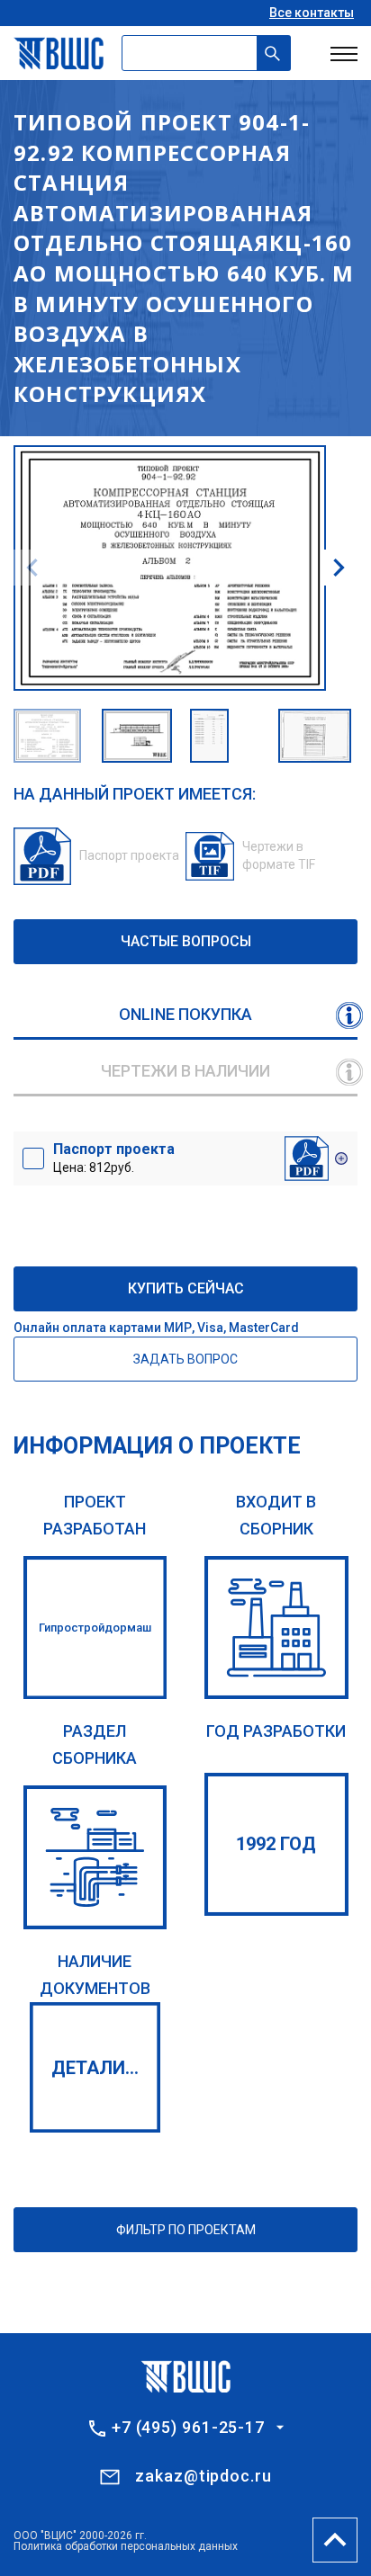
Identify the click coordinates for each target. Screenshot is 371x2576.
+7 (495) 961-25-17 (188, 2428)
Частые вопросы (186, 941)
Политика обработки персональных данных (126, 2546)
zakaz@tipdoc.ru (204, 2476)
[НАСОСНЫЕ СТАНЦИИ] (95, 1857)
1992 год (276, 1844)
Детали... (95, 2068)
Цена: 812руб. (114, 1158)
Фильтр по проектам (186, 2230)
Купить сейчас (186, 1288)
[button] (339, 568)
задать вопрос (185, 1359)
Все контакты (312, 13)
